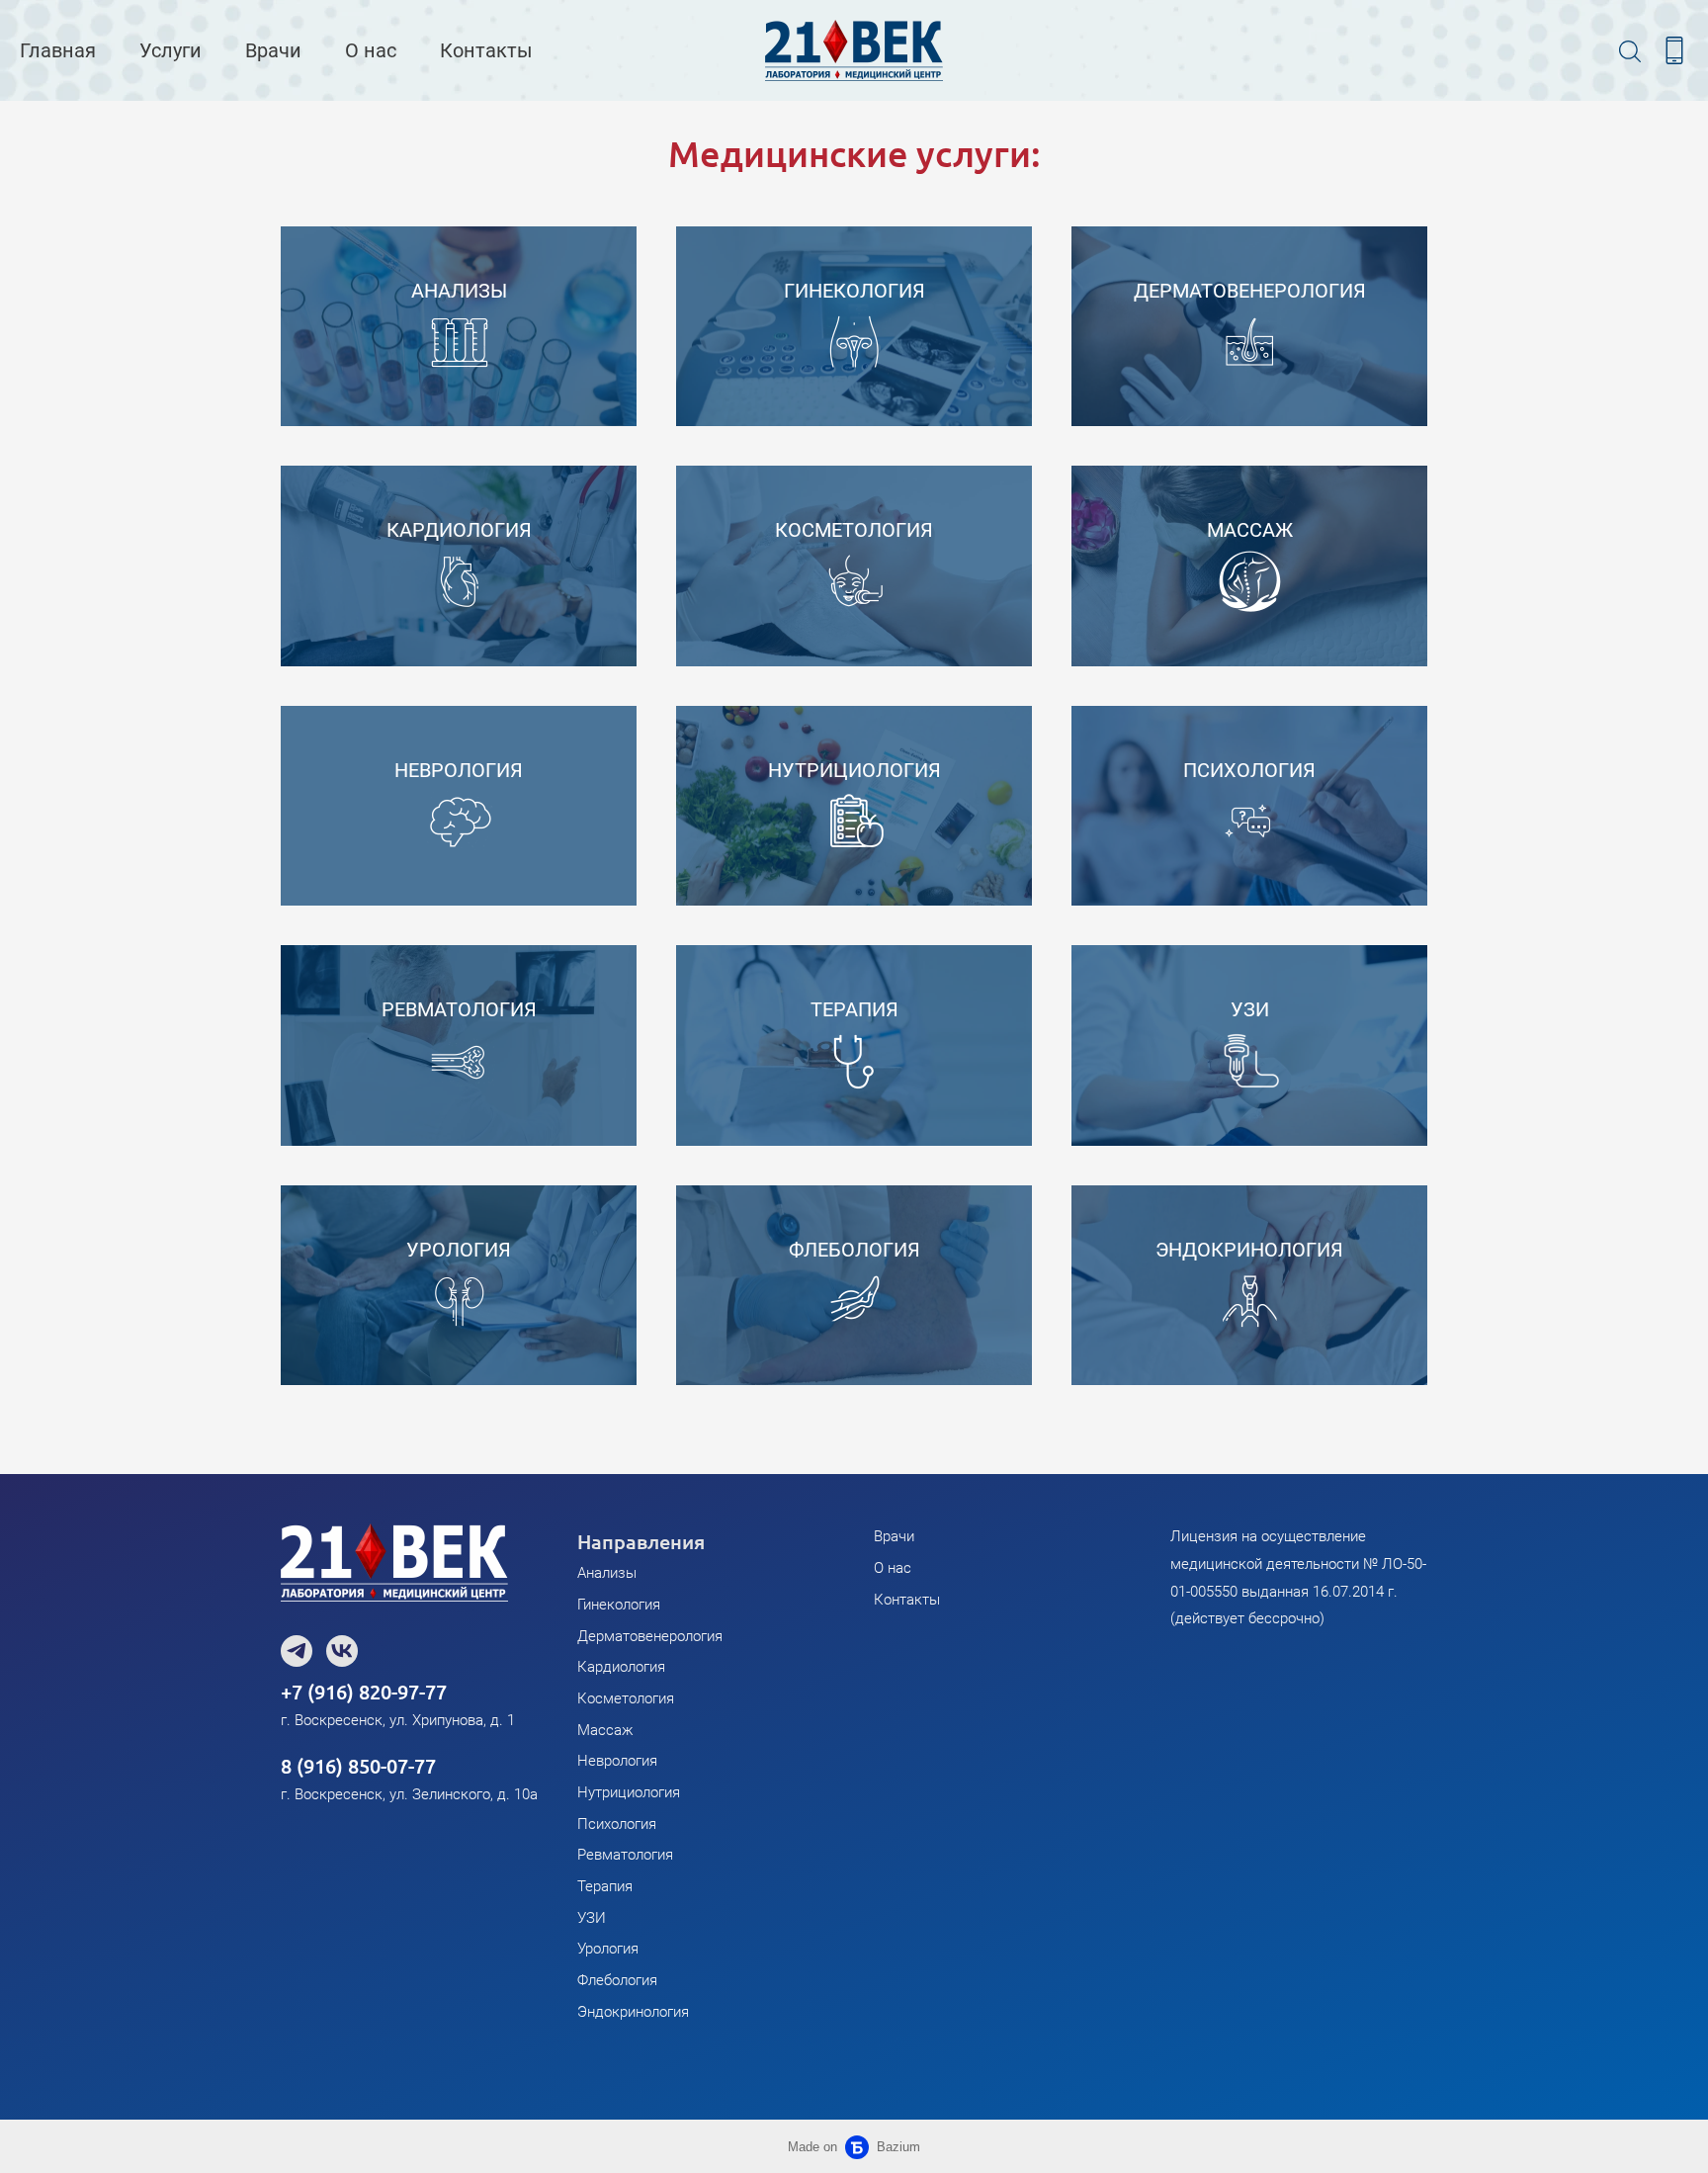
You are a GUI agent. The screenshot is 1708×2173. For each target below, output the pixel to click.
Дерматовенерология (650, 1636)
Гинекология (619, 1605)
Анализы (607, 1573)
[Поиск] (1630, 50)
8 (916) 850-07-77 (358, 1766)
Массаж (605, 1730)
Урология (608, 1949)
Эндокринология (633, 2012)
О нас (371, 50)
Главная (58, 50)
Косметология (626, 1698)
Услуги (171, 50)
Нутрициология (629, 1792)
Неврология (617, 1761)
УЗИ (592, 1918)
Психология (617, 1824)
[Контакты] (1674, 50)
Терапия (605, 1886)
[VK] (342, 1651)
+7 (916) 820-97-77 (364, 1692)
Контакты (486, 50)
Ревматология (625, 1855)
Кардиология (621, 1667)
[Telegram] (297, 1651)
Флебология (617, 1980)
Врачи (273, 50)
